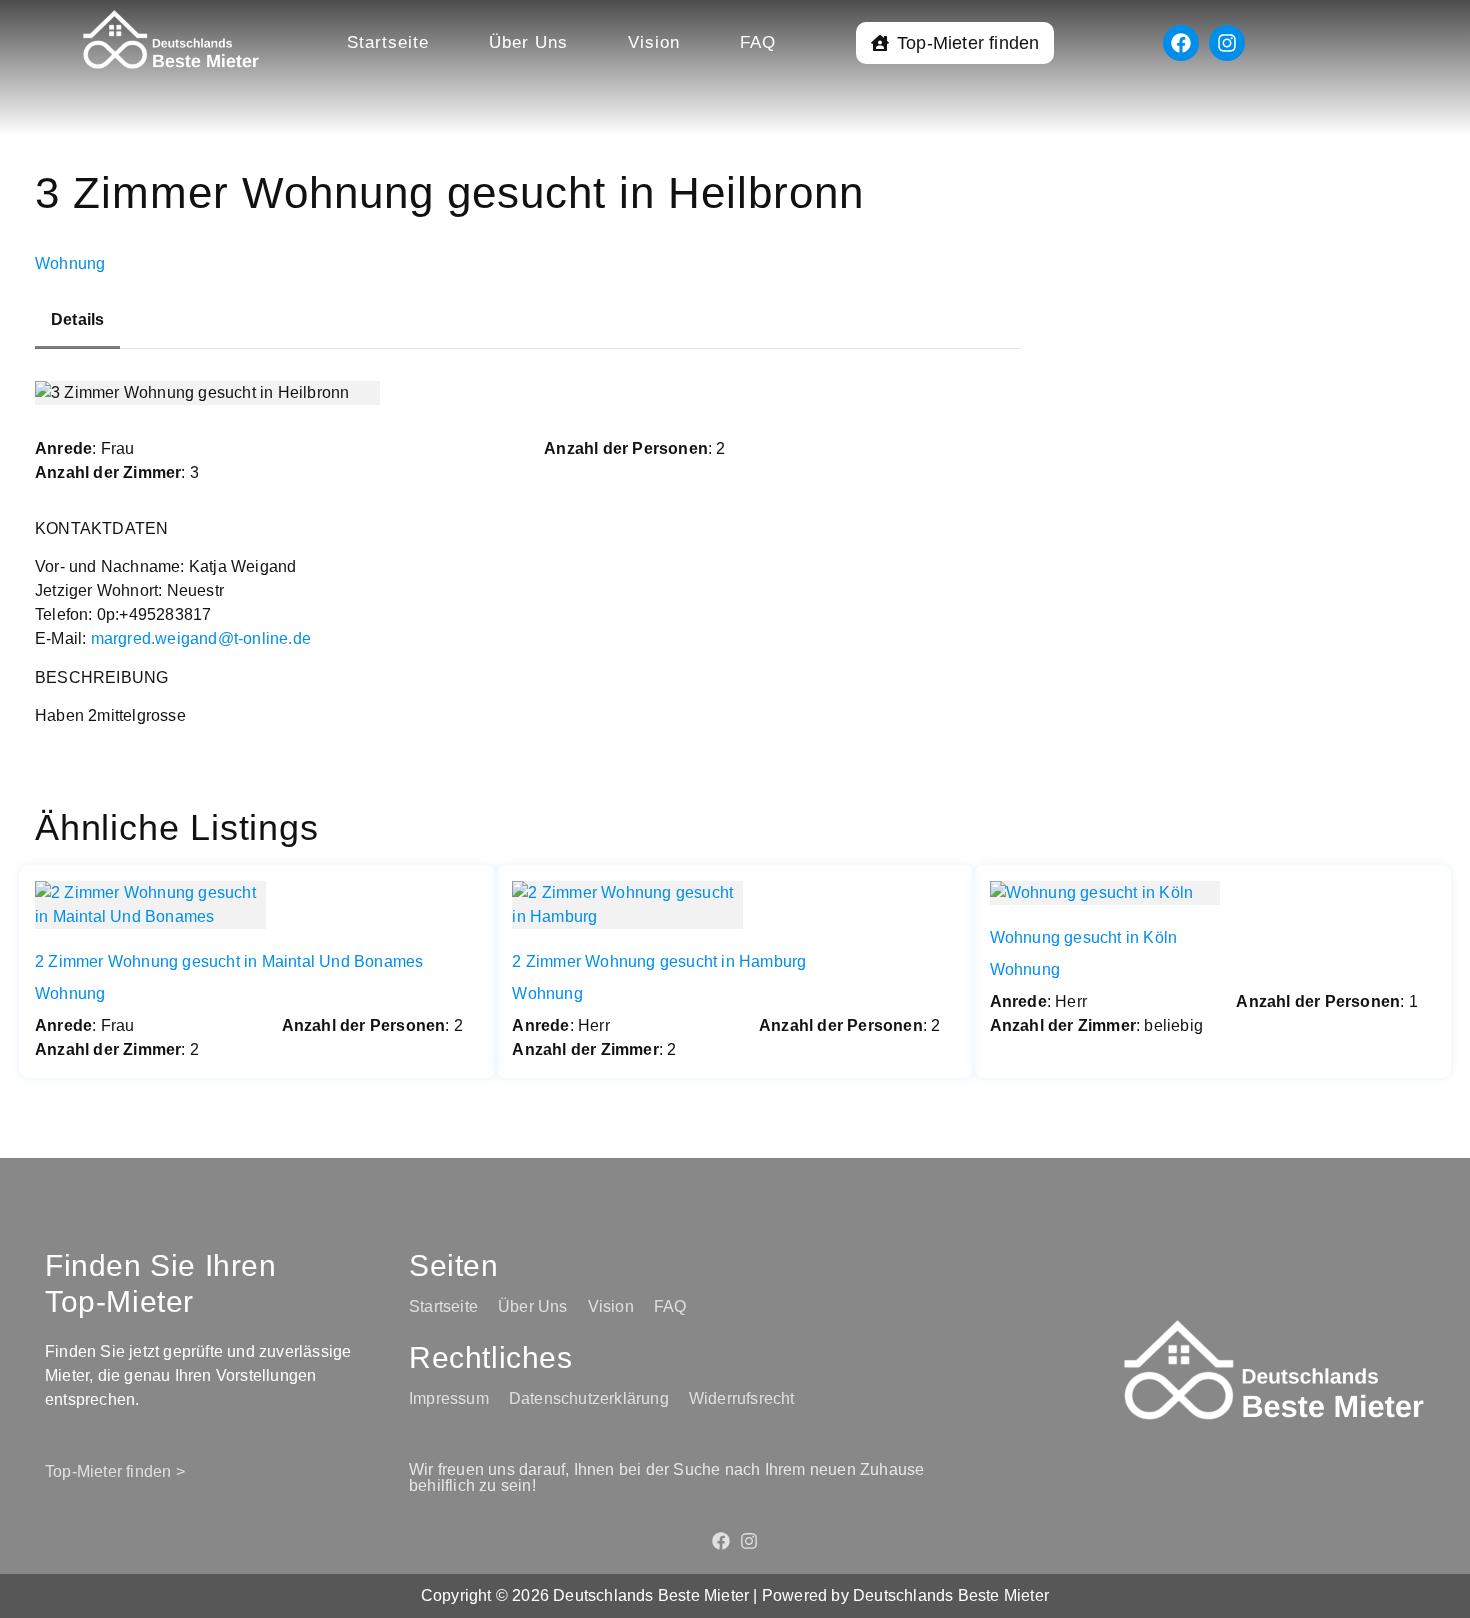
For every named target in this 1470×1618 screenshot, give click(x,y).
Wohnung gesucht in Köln (1084, 937)
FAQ (758, 42)
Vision (654, 42)
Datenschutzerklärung (589, 1398)
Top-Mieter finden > (115, 1471)
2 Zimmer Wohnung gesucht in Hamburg (659, 961)
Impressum (449, 1398)
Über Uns (528, 42)
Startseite (388, 42)
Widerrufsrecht (742, 1398)
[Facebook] (1181, 43)
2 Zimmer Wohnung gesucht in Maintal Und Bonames (229, 961)
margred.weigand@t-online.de (201, 638)
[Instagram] (1227, 43)
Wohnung (70, 263)
